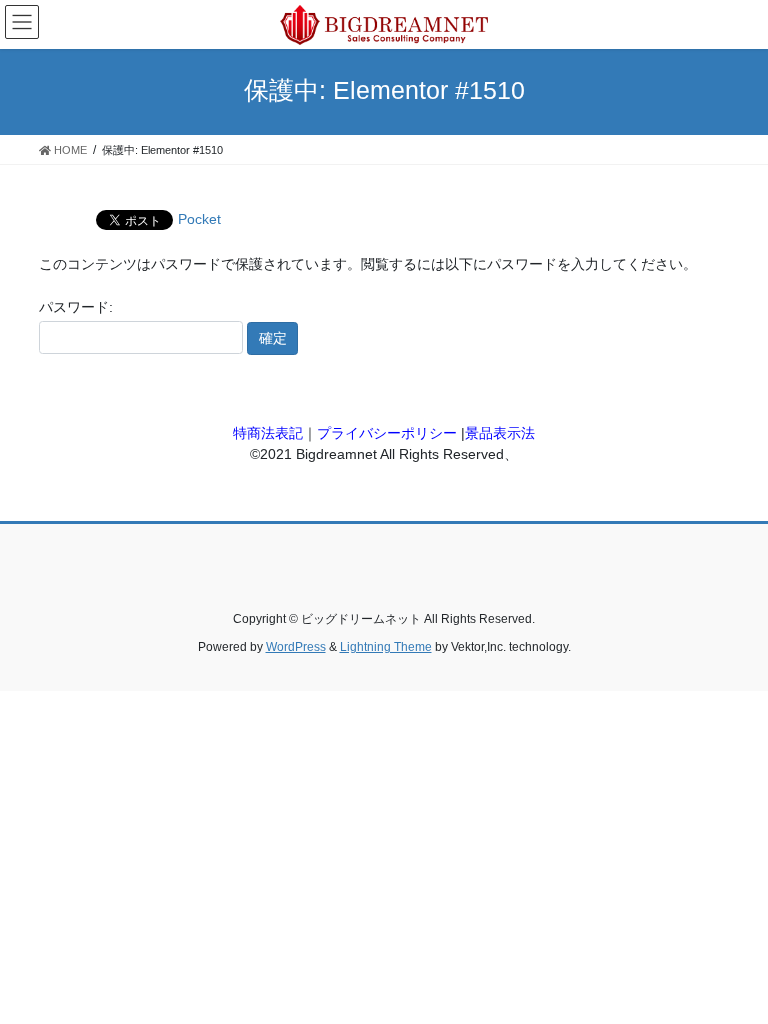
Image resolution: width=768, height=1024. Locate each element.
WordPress (296, 647)
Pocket (199, 219)
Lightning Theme (386, 647)
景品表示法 (500, 433)
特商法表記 (268, 433)
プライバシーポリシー (387, 433)
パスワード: (76, 307)
